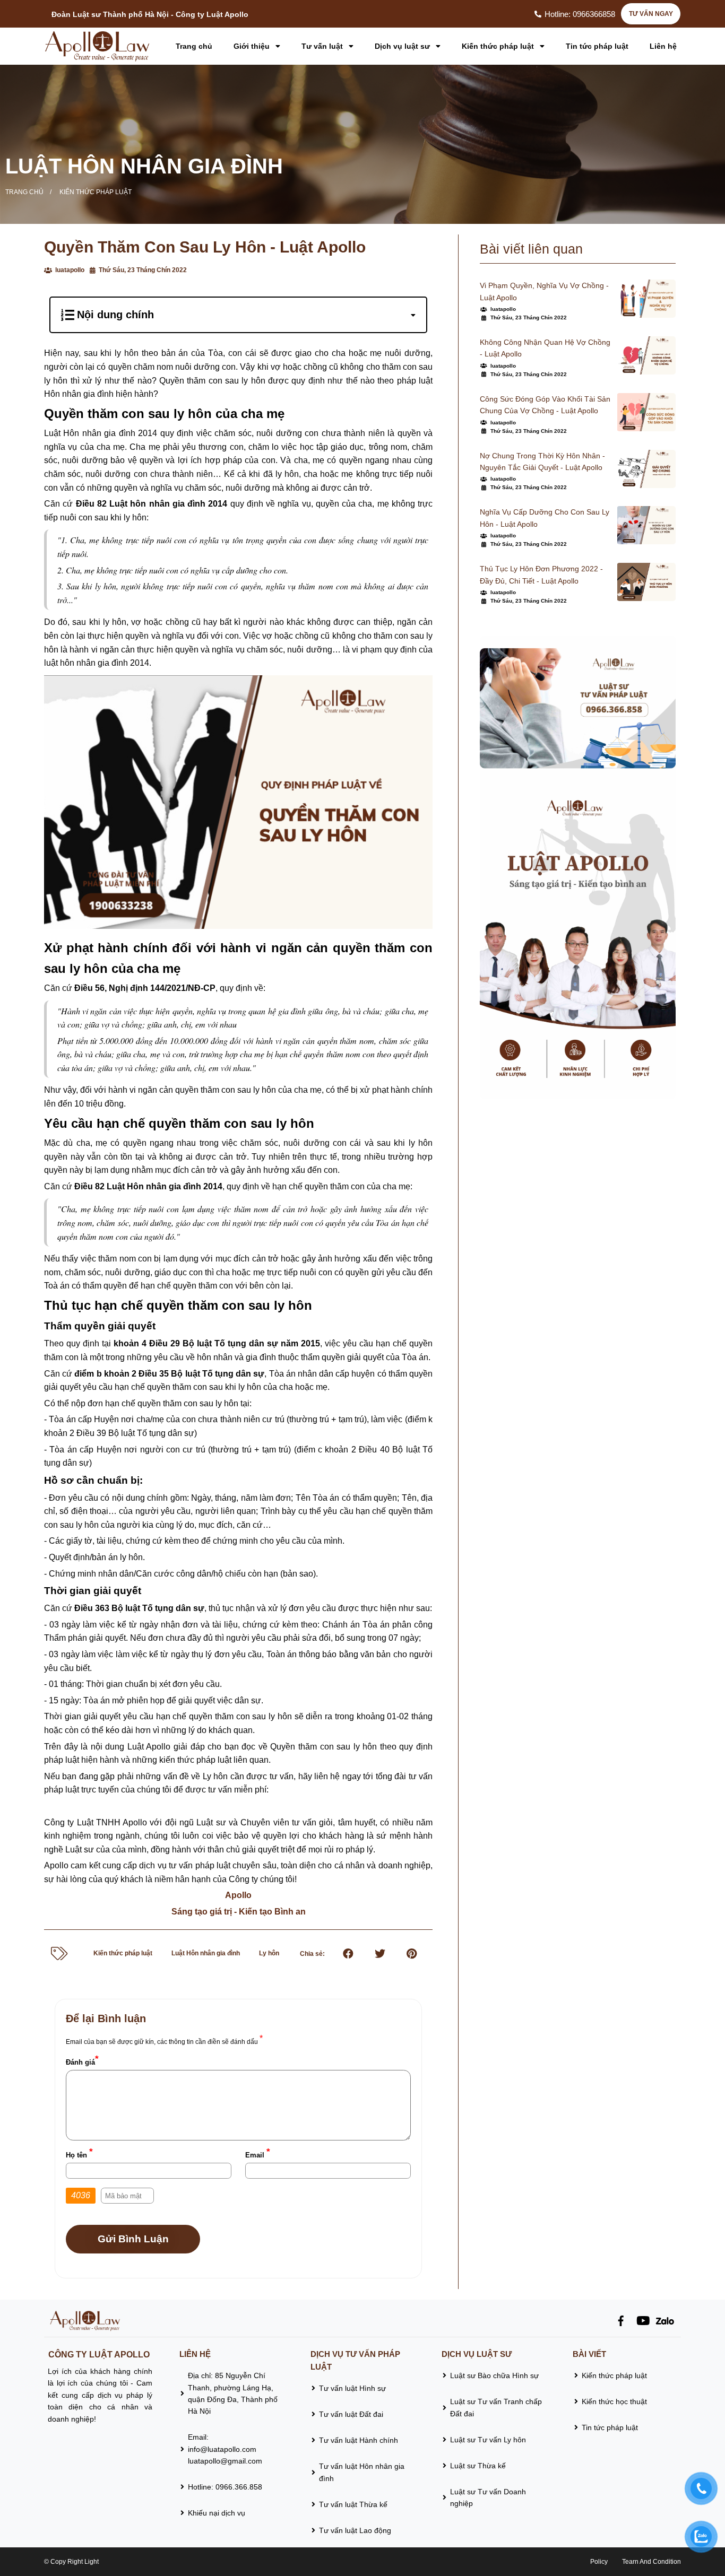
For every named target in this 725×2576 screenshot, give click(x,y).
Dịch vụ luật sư (403, 46)
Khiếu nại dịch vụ (217, 2513)
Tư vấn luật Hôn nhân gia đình (362, 2472)
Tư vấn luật (323, 46)
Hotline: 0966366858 (580, 14)
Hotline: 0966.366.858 (225, 2487)
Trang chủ (194, 46)
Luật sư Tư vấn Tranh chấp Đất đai (496, 2407)
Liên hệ (663, 46)
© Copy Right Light (71, 2562)
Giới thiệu (253, 46)
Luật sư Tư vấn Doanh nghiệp (488, 2497)
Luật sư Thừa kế (479, 2466)
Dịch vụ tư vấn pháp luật (355, 2360)
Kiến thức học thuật (614, 2401)
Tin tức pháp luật (597, 46)
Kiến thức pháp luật (499, 46)
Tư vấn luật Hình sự (352, 2388)
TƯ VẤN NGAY (651, 14)
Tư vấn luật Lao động (355, 2530)
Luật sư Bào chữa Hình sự (494, 2375)
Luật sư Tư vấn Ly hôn (488, 2440)
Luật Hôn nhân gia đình (144, 166)
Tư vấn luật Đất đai (351, 2414)
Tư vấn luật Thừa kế (353, 2504)
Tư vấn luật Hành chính (359, 2440)
